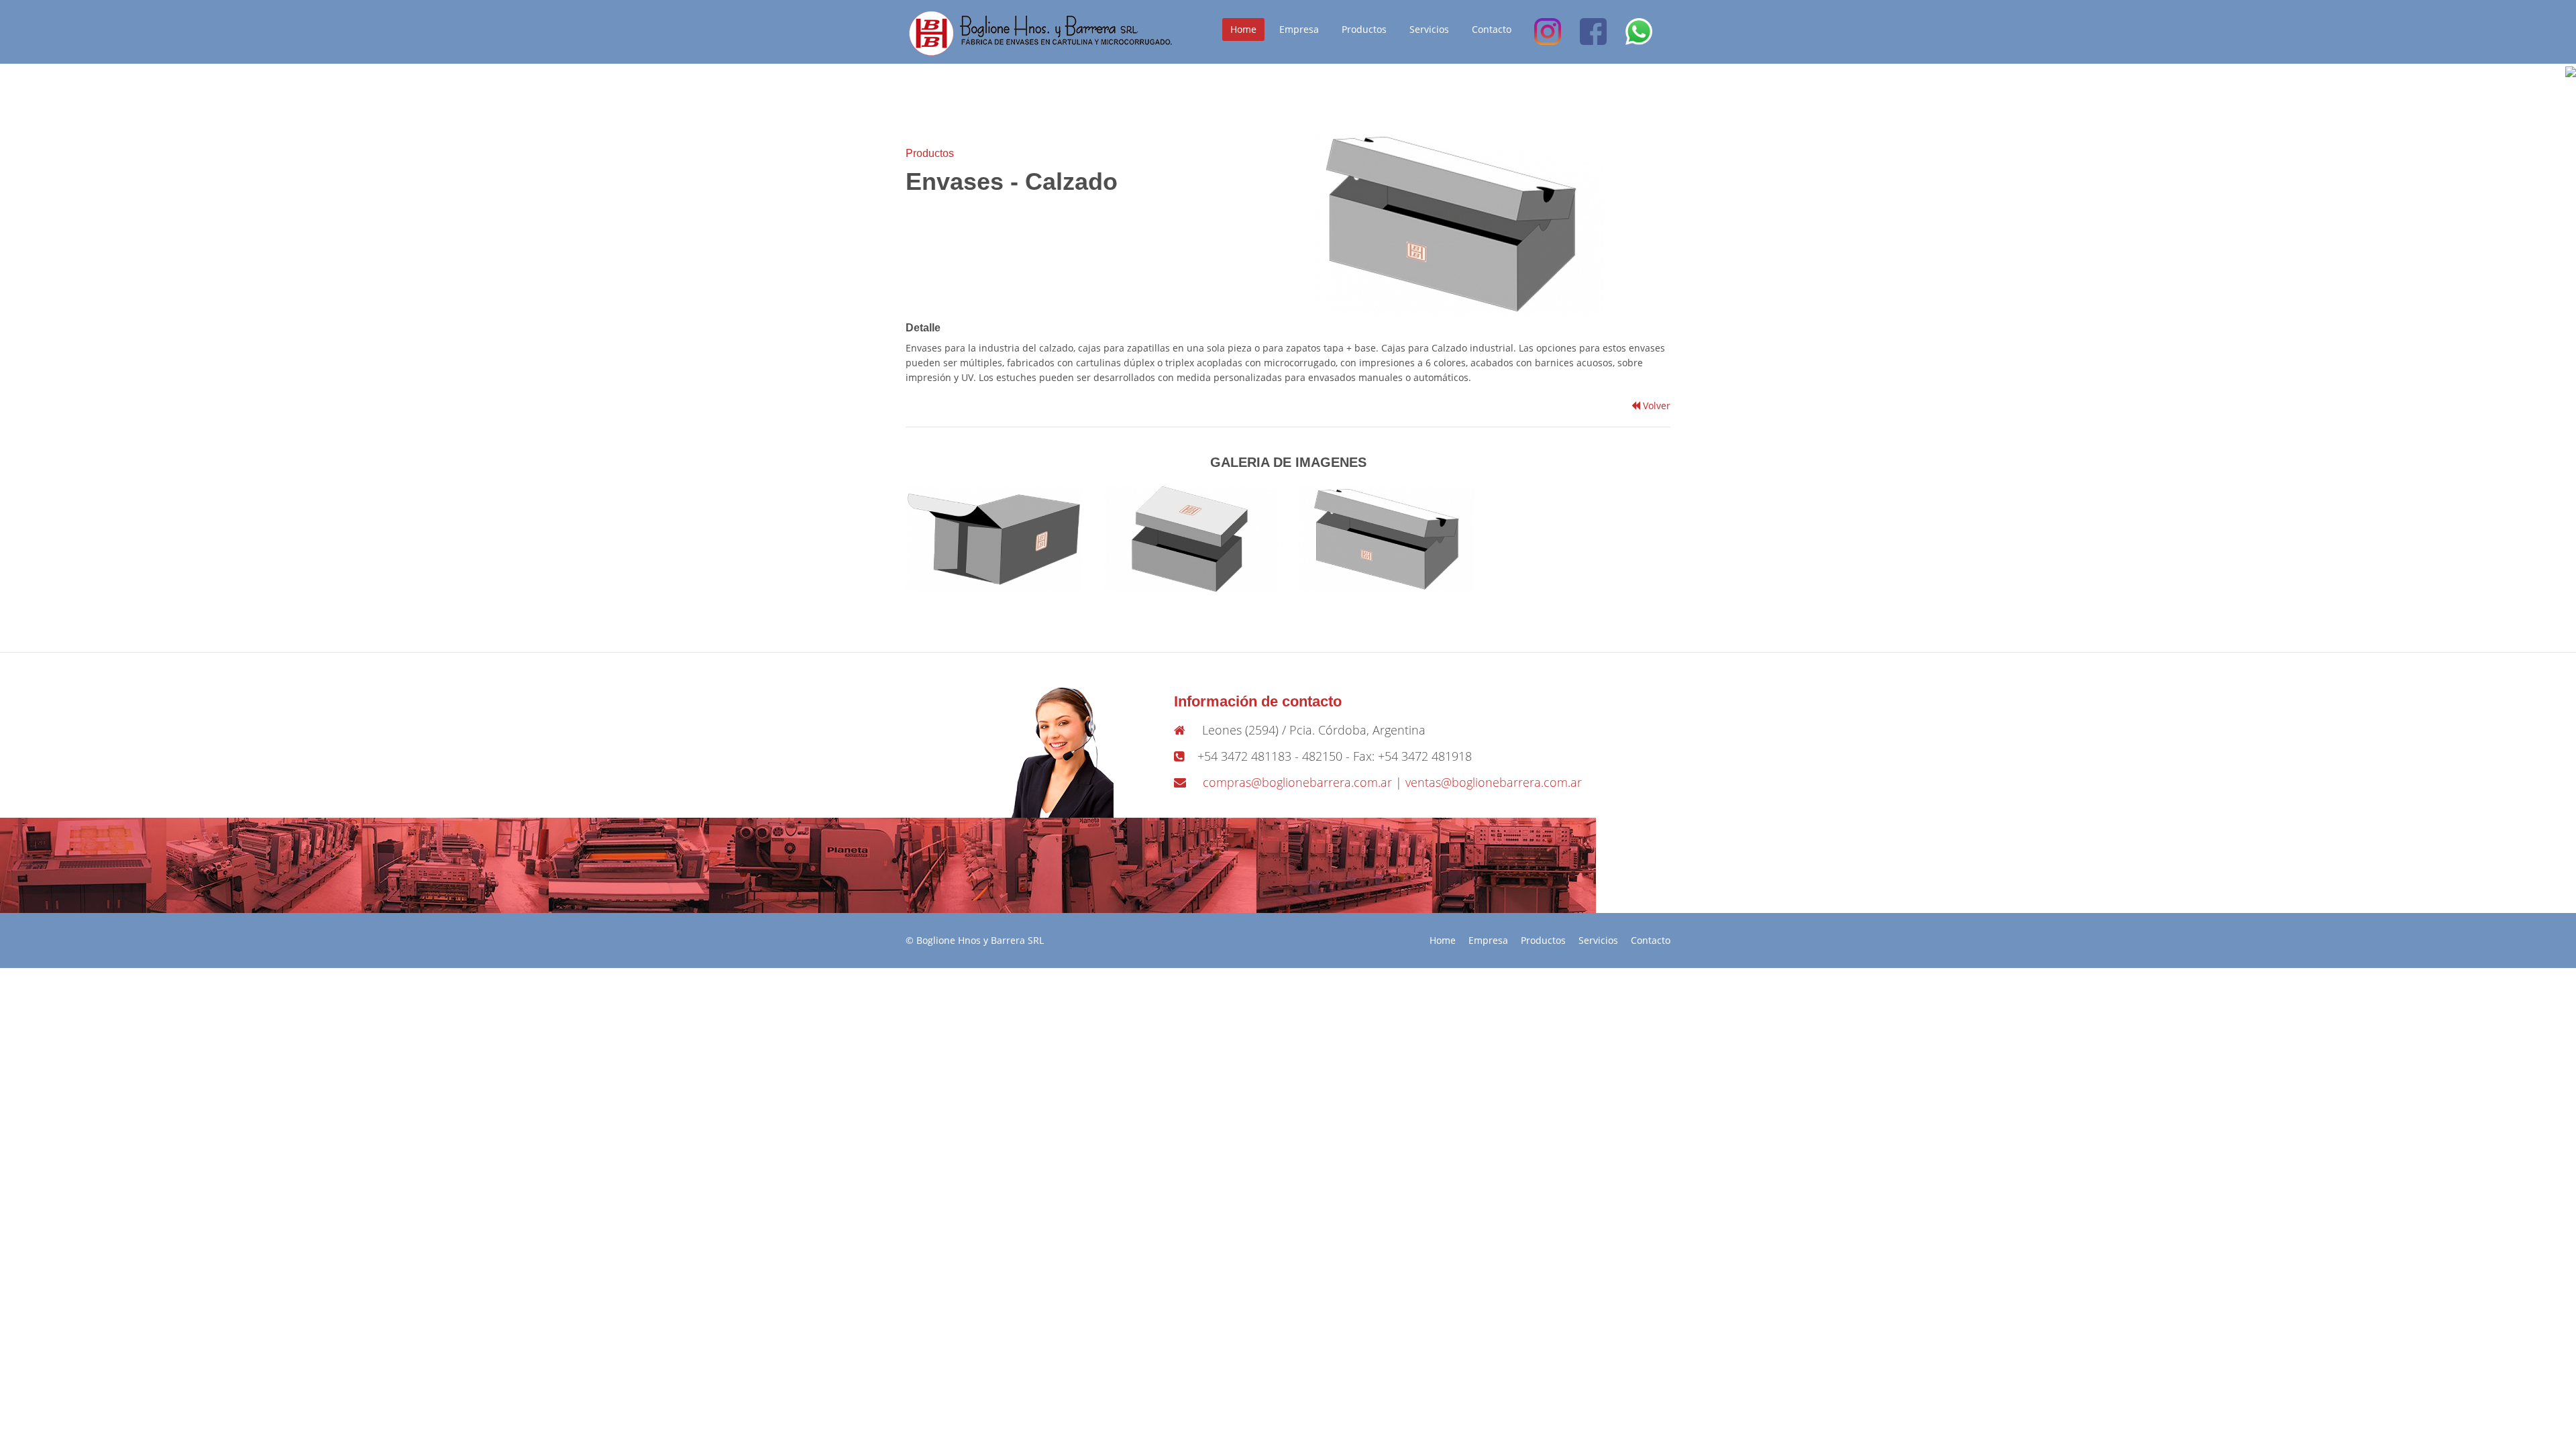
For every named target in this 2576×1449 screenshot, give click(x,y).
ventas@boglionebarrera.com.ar (1494, 782)
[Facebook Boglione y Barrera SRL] (1593, 32)
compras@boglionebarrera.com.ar (1297, 782)
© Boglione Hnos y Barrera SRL (975, 940)
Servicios (1429, 29)
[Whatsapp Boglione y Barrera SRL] (1639, 32)
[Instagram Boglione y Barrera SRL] (1548, 32)
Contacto (1492, 29)
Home (1243, 29)
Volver (1655, 406)
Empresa (1299, 29)
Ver (998, 532)
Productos (1364, 29)
